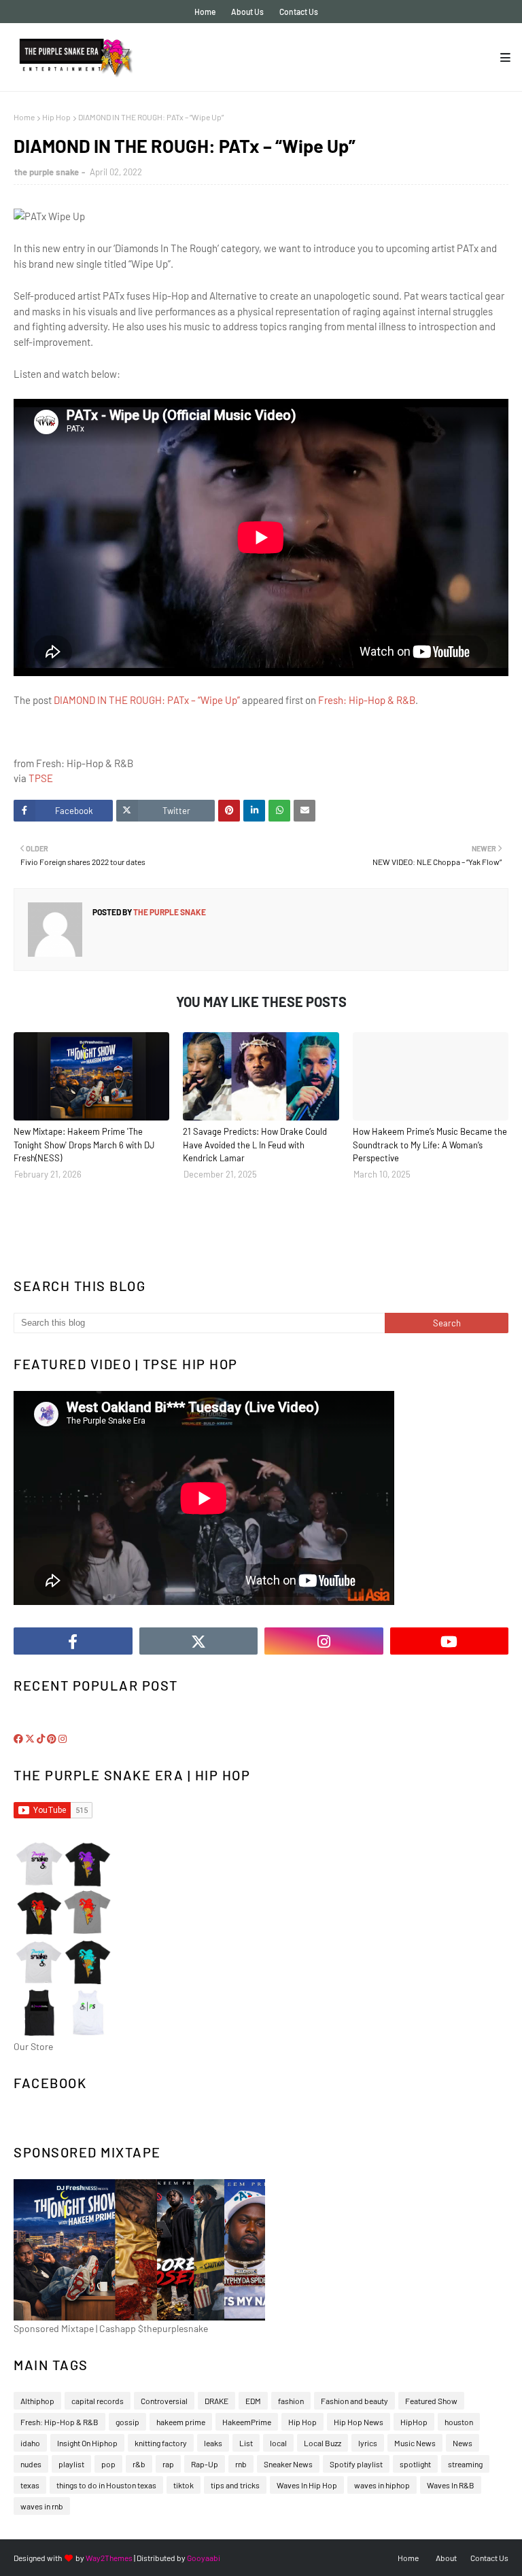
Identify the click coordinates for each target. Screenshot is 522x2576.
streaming (465, 2464)
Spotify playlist (356, 2464)
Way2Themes (109, 2558)
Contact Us (299, 12)
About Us (247, 12)
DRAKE (216, 2401)
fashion (291, 2401)
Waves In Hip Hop (307, 2485)
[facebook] (73, 1641)
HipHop (414, 2422)
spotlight (415, 2464)
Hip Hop (56, 117)
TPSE (41, 778)
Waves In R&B (451, 2485)
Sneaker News (288, 2464)
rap (168, 2464)
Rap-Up (205, 2464)
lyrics (368, 2443)
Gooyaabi (204, 2558)
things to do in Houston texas (106, 2485)
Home (205, 12)
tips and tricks (235, 2485)
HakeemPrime (247, 2422)
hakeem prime (181, 2422)
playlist (71, 2464)
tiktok (184, 2485)
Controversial (164, 2401)
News (463, 2443)
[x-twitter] (199, 1641)
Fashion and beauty (354, 2401)
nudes (31, 2464)
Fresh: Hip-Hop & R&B (367, 700)
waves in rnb (42, 2506)
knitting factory (161, 2443)
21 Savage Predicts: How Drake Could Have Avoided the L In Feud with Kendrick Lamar (255, 1145)
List (246, 2443)
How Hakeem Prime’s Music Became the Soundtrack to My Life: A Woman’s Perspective (430, 1145)
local (278, 2443)
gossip (127, 2422)
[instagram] (324, 1641)
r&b (139, 2464)
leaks (213, 2443)
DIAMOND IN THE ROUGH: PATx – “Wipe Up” (147, 700)
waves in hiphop (382, 2485)
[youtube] (450, 1641)
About (446, 2558)
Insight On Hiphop (87, 2443)
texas (30, 2485)
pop (108, 2464)
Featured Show (431, 2401)
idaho (30, 2443)
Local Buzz (323, 2443)
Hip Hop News (359, 2422)
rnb (241, 2464)
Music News (415, 2443)
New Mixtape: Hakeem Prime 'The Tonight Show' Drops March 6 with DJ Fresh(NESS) (84, 1145)
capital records (98, 2401)
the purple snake (47, 172)
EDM (253, 2401)
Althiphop (37, 2401)
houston (459, 2422)
